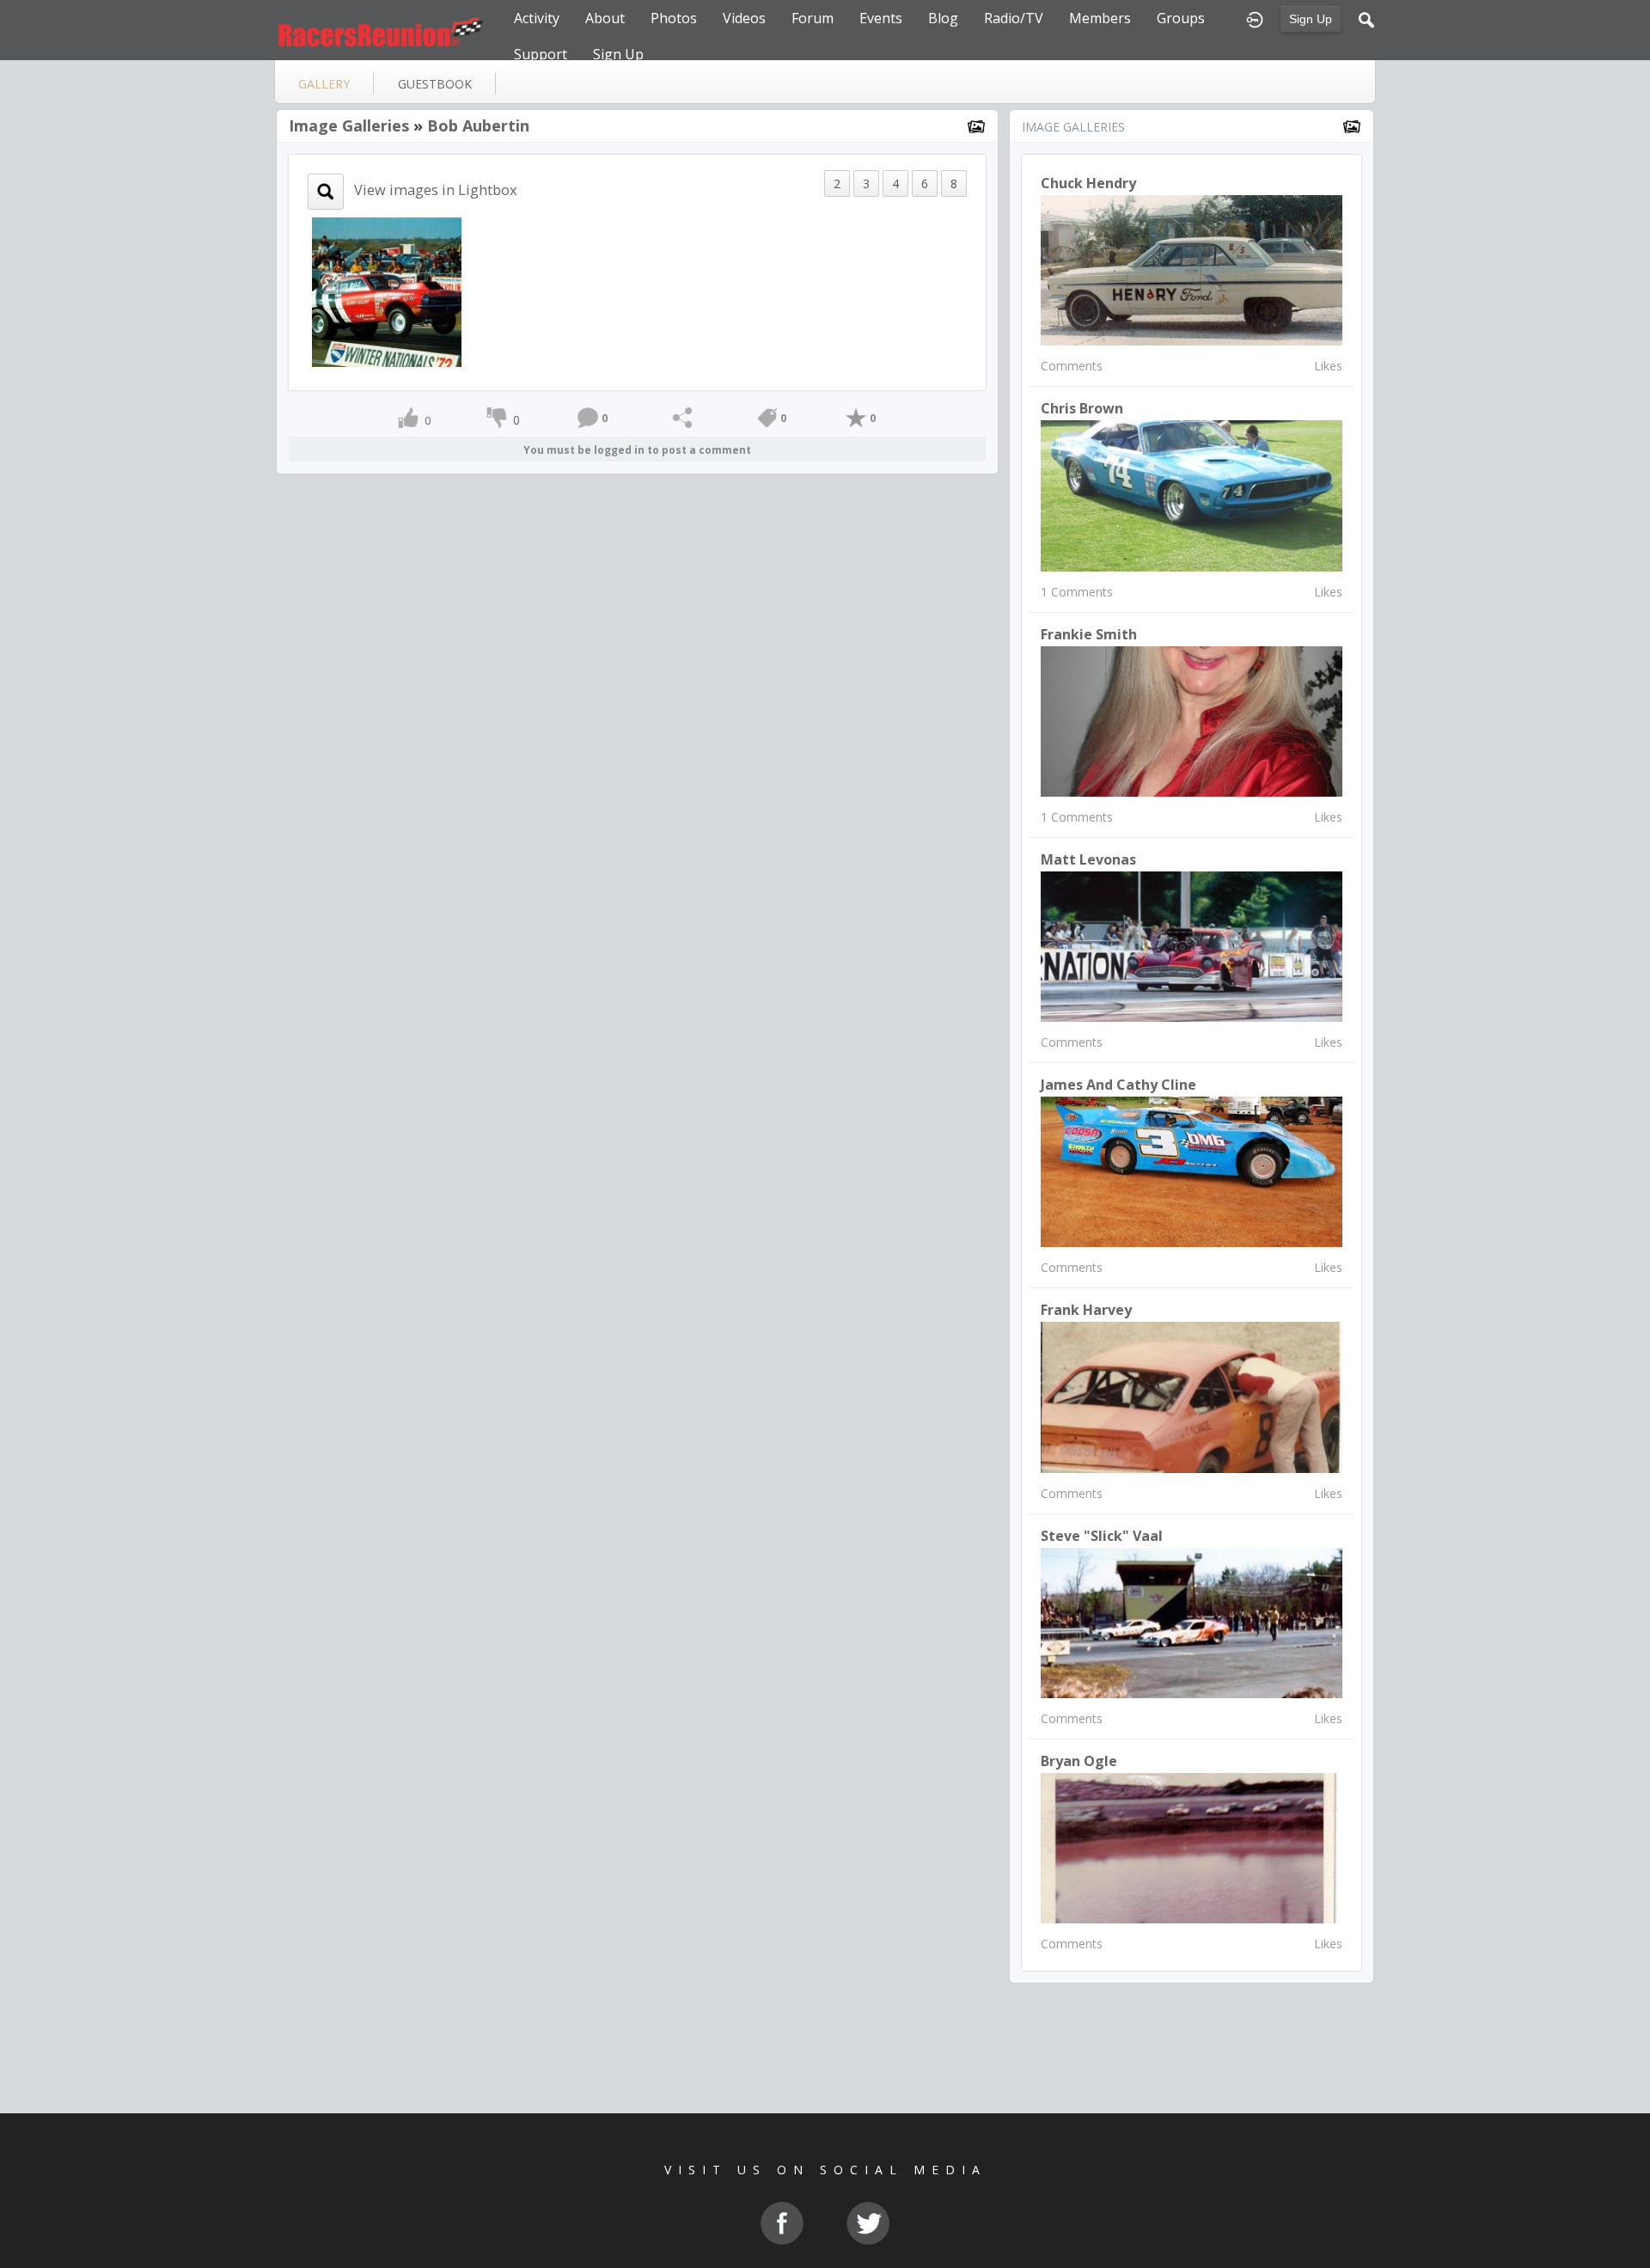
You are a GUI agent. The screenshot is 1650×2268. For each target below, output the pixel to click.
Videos (744, 18)
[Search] (1366, 18)
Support (541, 54)
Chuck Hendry (1088, 183)
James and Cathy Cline (1118, 1085)
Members (1100, 18)
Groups (1181, 18)
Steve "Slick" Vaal (1102, 1536)
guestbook (435, 84)
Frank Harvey (1086, 1310)
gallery (324, 84)
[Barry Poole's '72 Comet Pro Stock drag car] (387, 291)
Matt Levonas (1088, 859)
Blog (943, 18)
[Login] (1255, 18)
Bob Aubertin (478, 125)
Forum (813, 18)
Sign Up (1311, 19)
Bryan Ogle (1079, 1761)
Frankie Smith (1089, 634)
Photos (674, 18)
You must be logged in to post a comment (637, 450)
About (605, 18)
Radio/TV (1014, 18)
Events (881, 18)
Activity (537, 18)
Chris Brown (1082, 408)
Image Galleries (349, 125)
